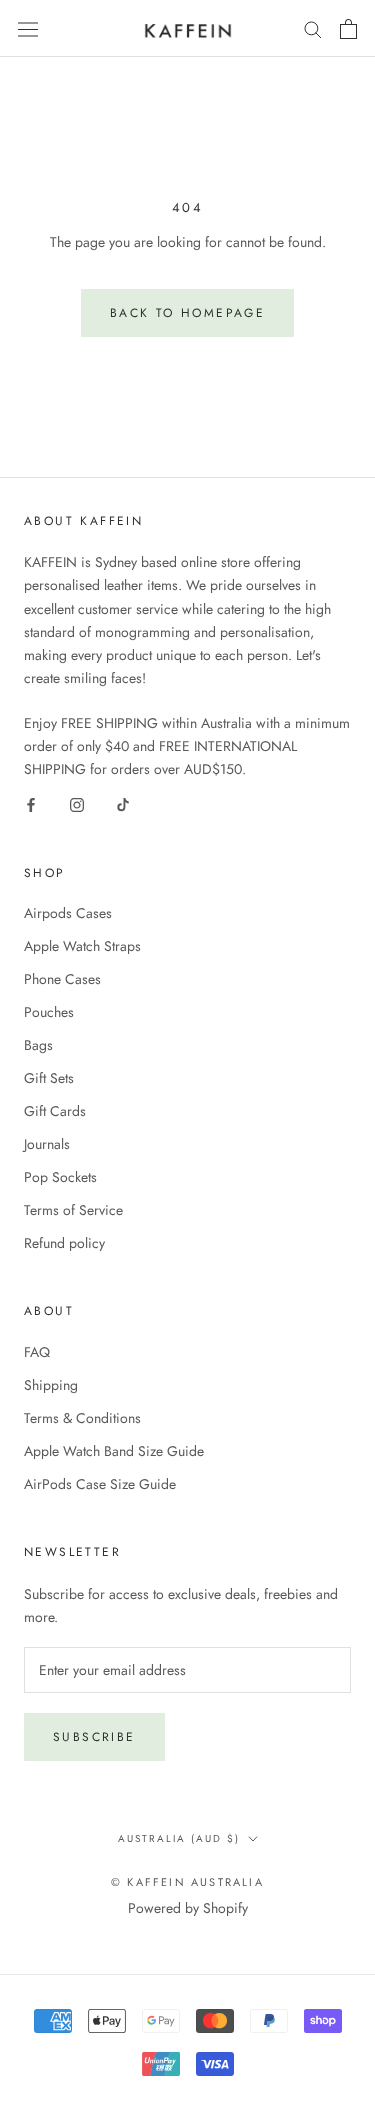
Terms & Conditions (82, 1418)
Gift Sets (49, 1078)
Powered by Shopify (188, 1908)
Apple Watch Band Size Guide (114, 1451)
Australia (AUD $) (179, 1838)
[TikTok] (123, 804)
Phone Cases (62, 979)
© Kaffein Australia (187, 1882)
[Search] (313, 28)
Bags (38, 1045)
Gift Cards (55, 1111)
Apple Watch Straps (82, 946)
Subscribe (94, 1737)
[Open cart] (348, 29)
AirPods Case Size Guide (100, 1484)
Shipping (51, 1385)
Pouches (49, 1012)
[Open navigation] (28, 28)
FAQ (37, 1352)
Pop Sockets (60, 1177)
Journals (47, 1144)
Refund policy (64, 1243)
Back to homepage (187, 313)
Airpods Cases (68, 913)
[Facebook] (31, 804)
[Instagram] (77, 804)
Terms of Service (73, 1210)
